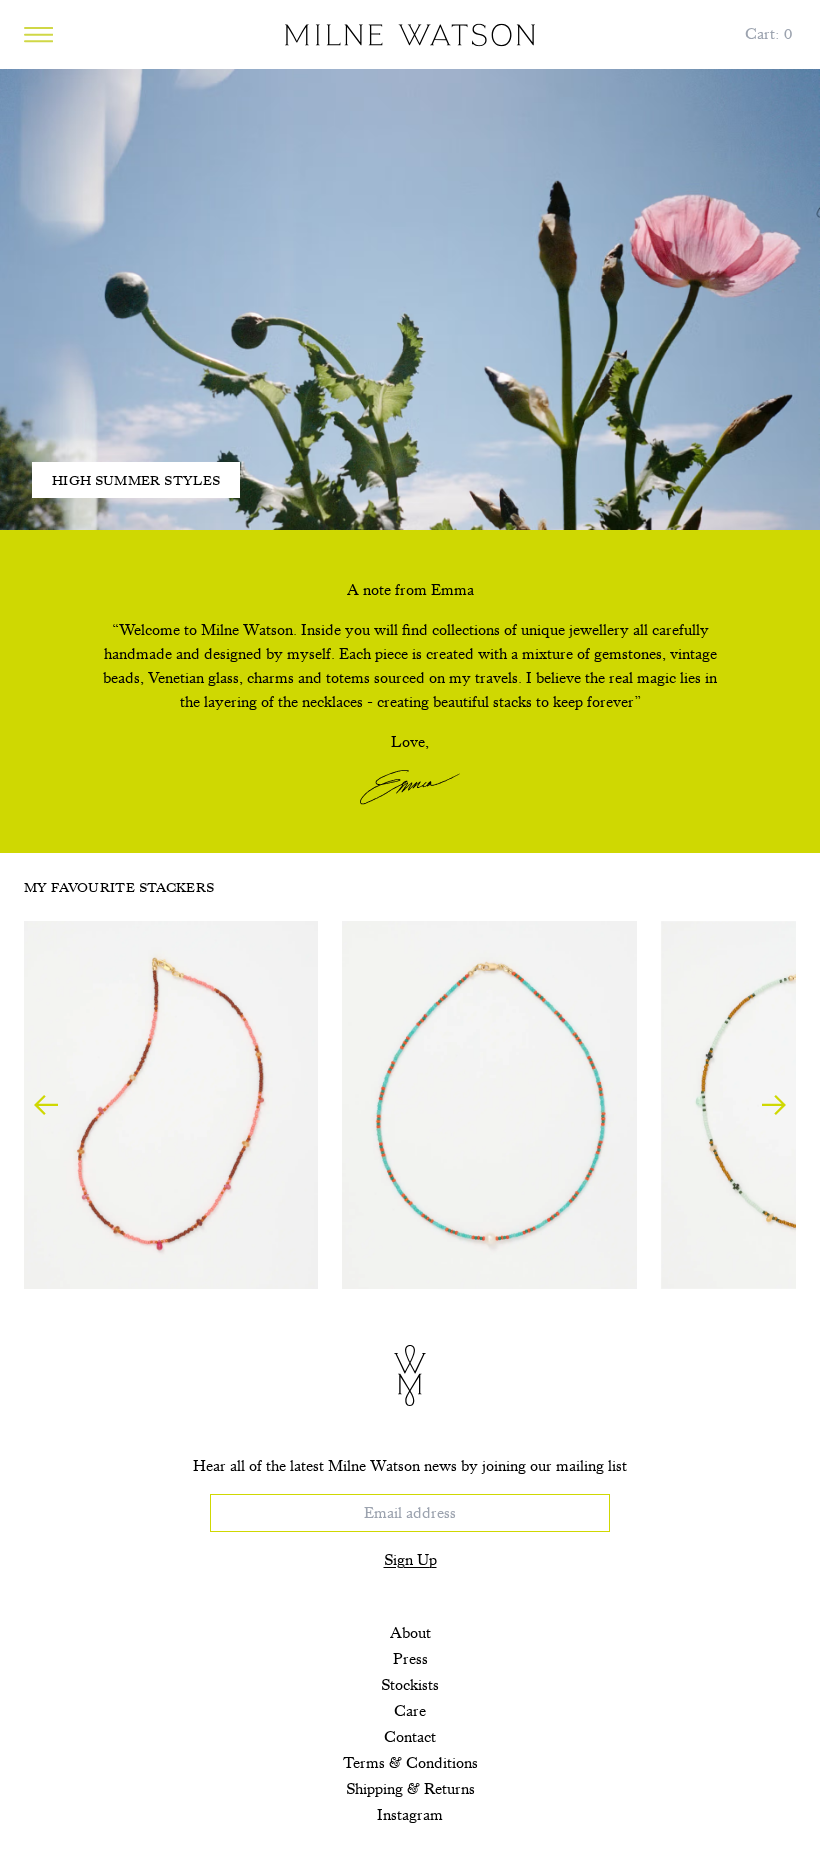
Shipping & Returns (410, 1789)
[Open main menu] (38, 34)
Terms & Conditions (410, 1763)
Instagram (410, 1815)
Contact (410, 1737)
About (410, 1633)
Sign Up (410, 1560)
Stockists (410, 1685)
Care (410, 1711)
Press (410, 1659)
